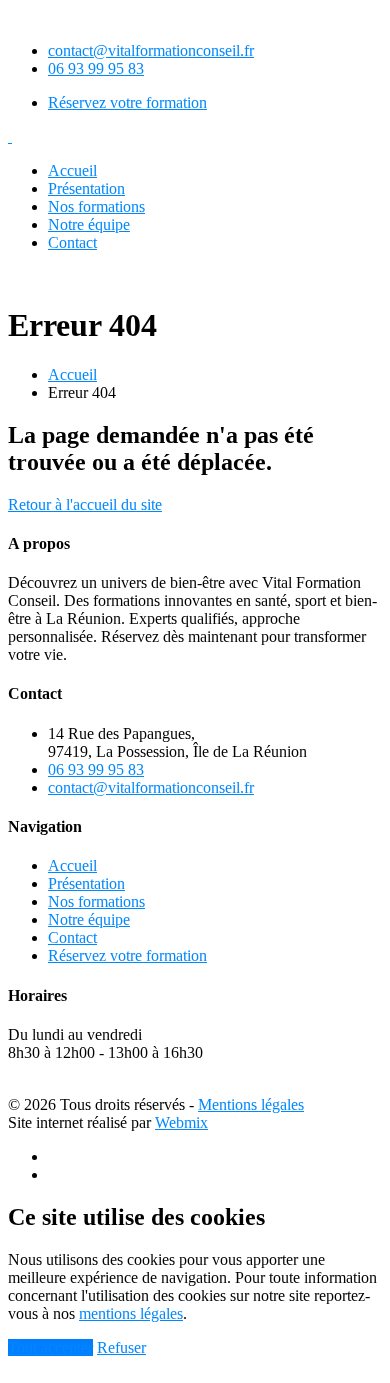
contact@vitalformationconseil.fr (151, 50)
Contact (72, 242)
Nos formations (96, 206)
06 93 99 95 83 (96, 68)
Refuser (121, 1347)
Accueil (72, 170)
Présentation (86, 188)
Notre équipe (89, 224)
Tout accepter (50, 1347)
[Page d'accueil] (10, 136)
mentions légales (131, 1313)
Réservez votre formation (127, 102)
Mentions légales (251, 1104)
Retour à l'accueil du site (85, 504)
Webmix (181, 1122)
